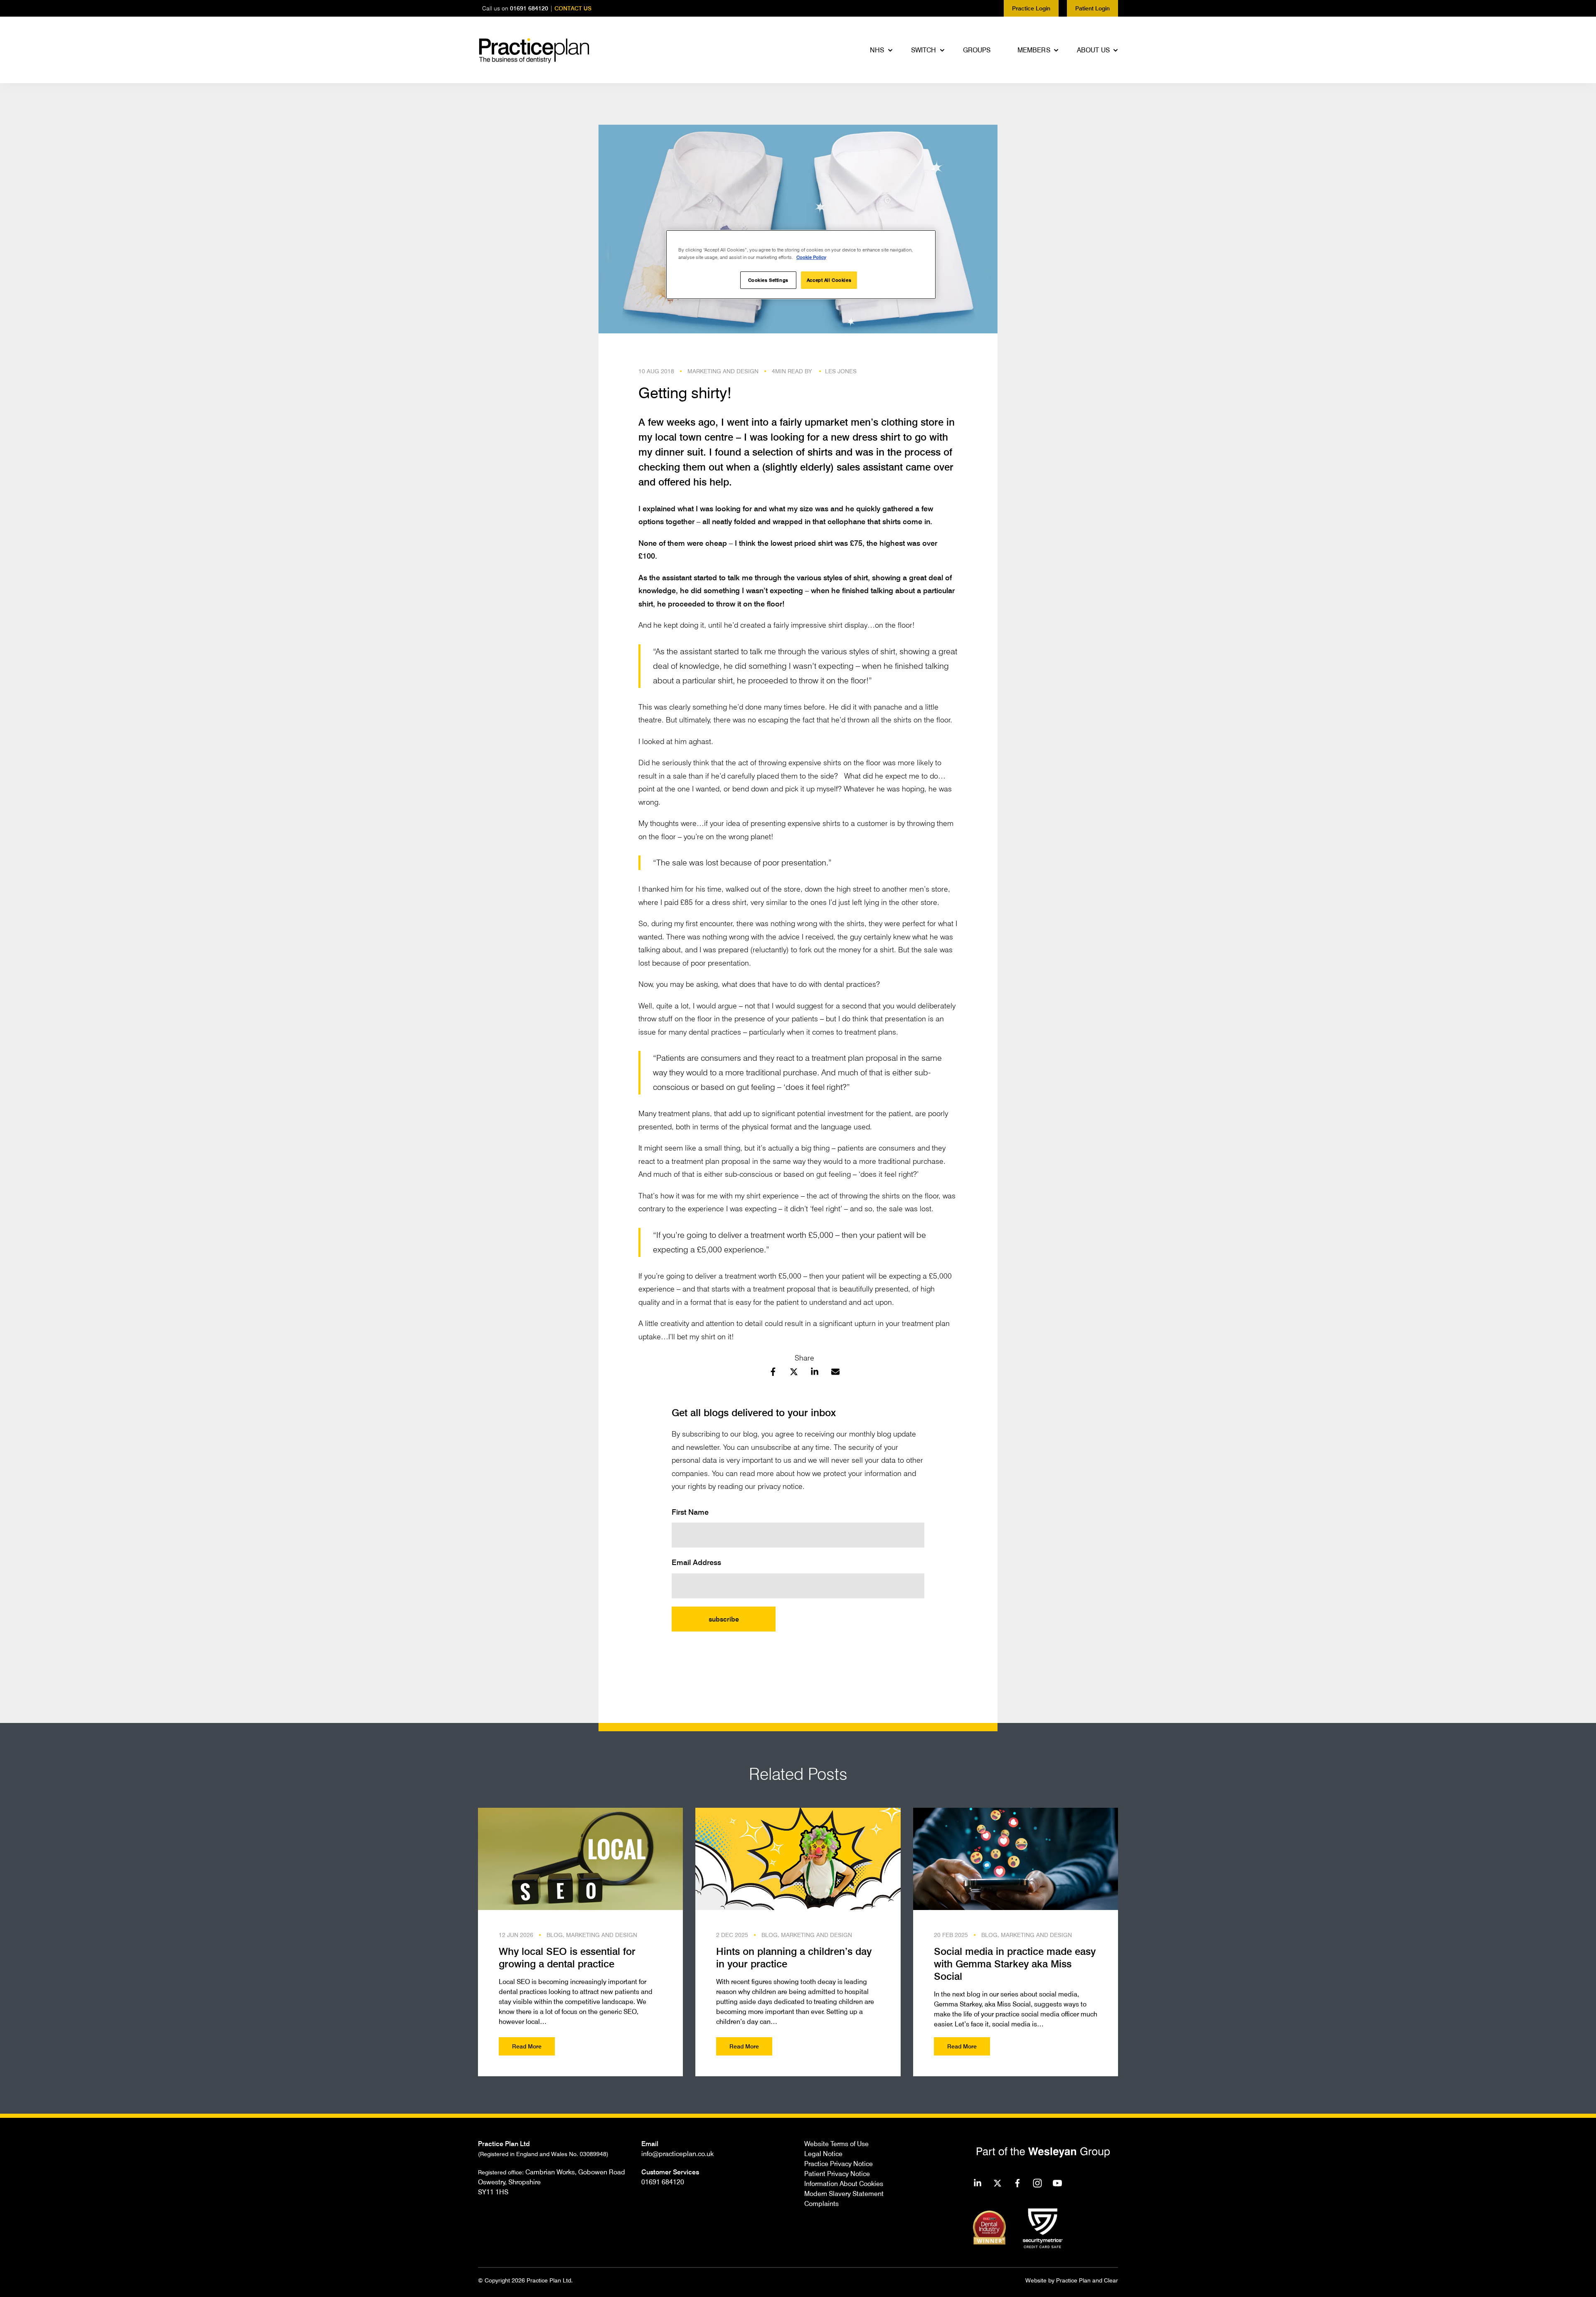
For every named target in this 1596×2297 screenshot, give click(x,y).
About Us (1093, 50)
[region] (801, 265)
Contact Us (573, 8)
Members (1034, 50)
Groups (977, 50)
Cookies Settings (768, 280)
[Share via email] (835, 1373)
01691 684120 (529, 8)
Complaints (821, 2203)
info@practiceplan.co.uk (677, 2154)
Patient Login (1092, 8)
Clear (1111, 2280)
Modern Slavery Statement (844, 2193)
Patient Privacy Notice (837, 2174)
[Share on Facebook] (773, 1373)
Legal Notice (823, 2154)
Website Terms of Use (836, 2144)
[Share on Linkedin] (815, 1373)
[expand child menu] (891, 50)
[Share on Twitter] (794, 1373)
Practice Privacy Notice (839, 2164)
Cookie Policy (811, 257)
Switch (924, 50)
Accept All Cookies (829, 280)
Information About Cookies (844, 2184)
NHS (877, 50)
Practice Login (1031, 8)
